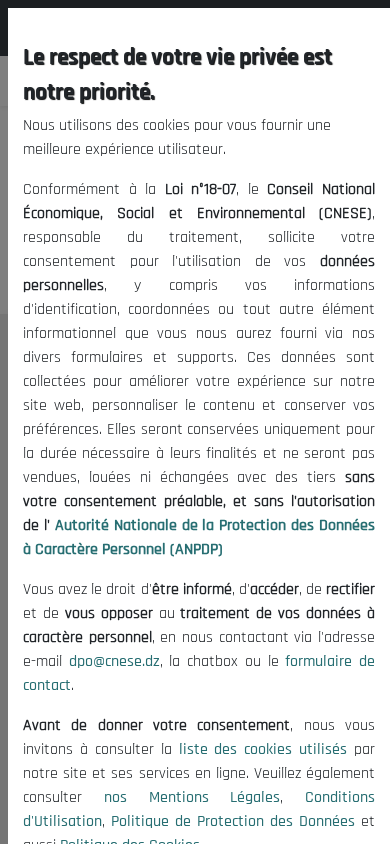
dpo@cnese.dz (114, 661)
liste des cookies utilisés (263, 749)
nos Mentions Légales (192, 797)
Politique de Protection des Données (233, 821)
